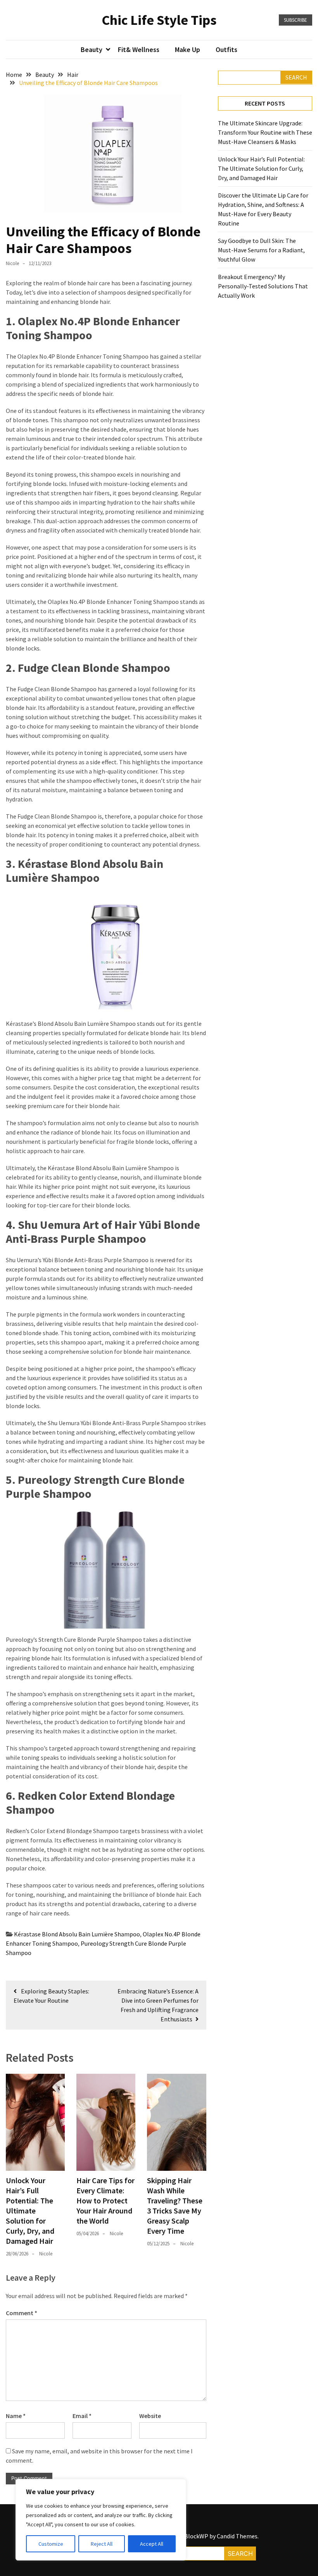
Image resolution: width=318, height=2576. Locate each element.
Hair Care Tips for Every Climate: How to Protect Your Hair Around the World (105, 2200)
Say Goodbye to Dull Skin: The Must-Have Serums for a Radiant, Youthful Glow (261, 250)
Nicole (12, 263)
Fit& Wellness (139, 49)
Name (16, 2416)
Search (296, 77)
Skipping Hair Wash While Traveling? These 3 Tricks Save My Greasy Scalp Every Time (175, 2206)
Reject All (102, 2544)
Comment (22, 2313)
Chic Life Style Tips (159, 20)
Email (82, 2416)
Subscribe (296, 20)
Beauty (92, 49)
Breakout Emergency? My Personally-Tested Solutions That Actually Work (263, 286)
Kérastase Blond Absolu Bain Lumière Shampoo (77, 1934)
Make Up (188, 49)
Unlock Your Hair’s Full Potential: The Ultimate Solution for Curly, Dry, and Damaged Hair (30, 2211)
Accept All (152, 2544)
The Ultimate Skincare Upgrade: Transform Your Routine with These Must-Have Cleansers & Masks (265, 132)
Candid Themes (237, 2536)
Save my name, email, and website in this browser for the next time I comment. (99, 2456)
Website (150, 2416)
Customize (51, 2544)
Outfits (226, 49)
